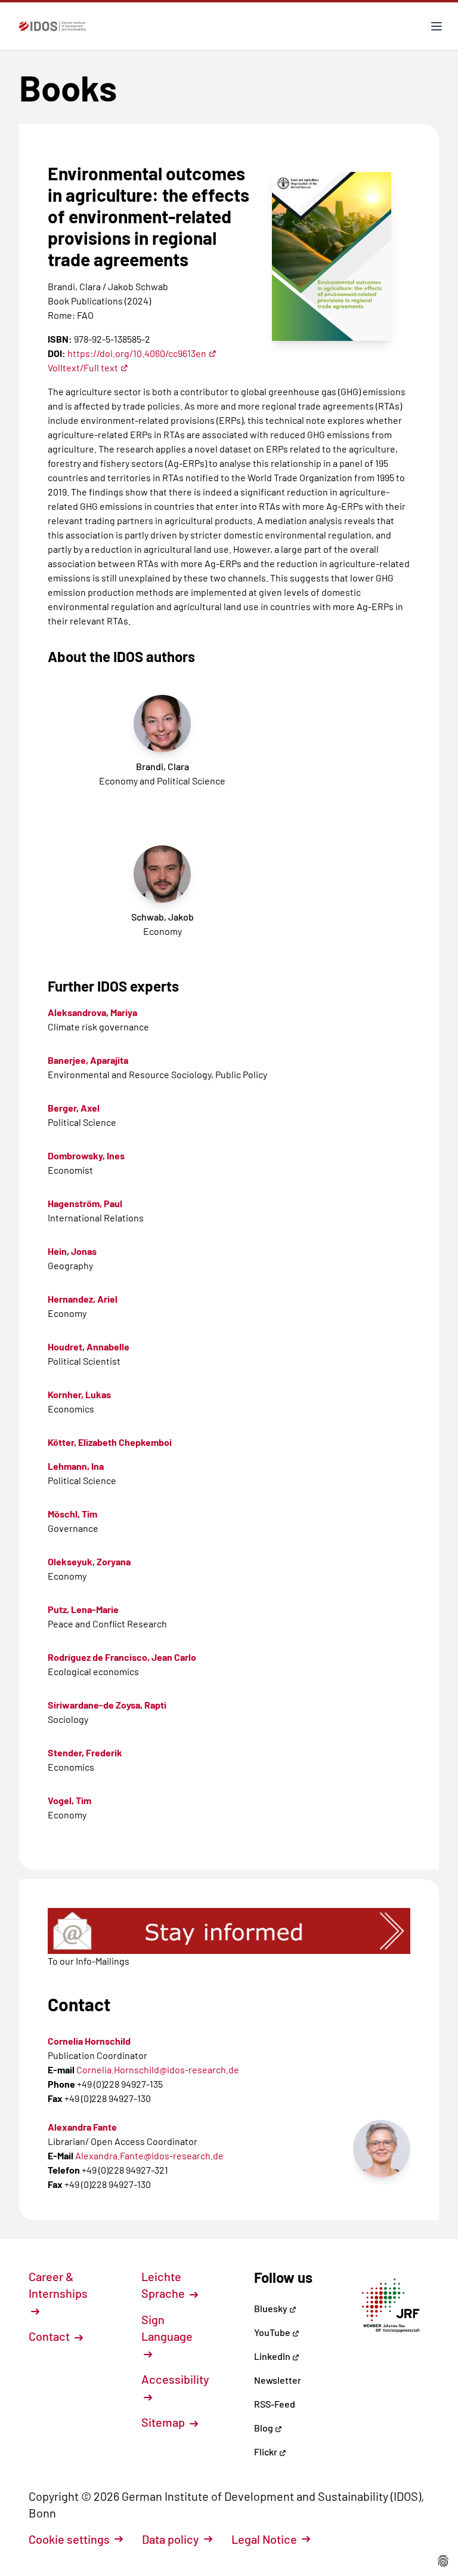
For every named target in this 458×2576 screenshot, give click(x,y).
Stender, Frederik (85, 1752)
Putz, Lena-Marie (83, 1609)
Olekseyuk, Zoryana (89, 1561)
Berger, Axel (74, 1108)
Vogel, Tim (69, 1800)
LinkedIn (273, 2356)
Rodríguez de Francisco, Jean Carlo (122, 1657)
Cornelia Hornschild (89, 2041)
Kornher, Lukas (79, 1394)
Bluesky (272, 2308)
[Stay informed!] (229, 1931)
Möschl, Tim (72, 1514)
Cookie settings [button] (69, 2539)
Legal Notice (264, 2539)
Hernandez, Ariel (83, 1299)
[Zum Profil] (382, 2149)
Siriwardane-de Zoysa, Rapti (107, 1705)
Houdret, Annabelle (89, 1347)
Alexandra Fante (82, 2127)
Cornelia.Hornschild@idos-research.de (158, 2069)
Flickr (267, 2452)
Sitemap (164, 2422)
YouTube (273, 2332)
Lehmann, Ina (76, 1466)
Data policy (171, 2539)
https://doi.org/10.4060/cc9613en (137, 353)
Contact (50, 2336)
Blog (264, 2428)
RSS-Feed (275, 2404)
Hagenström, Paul (85, 1203)
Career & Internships (58, 2285)
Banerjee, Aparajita (88, 1060)
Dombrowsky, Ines (86, 1155)
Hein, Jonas (72, 1251)
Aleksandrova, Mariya (92, 1012)
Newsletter (278, 2380)
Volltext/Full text (83, 367)
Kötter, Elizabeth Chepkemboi (110, 1442)
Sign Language (167, 2328)
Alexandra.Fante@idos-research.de (149, 2155)
